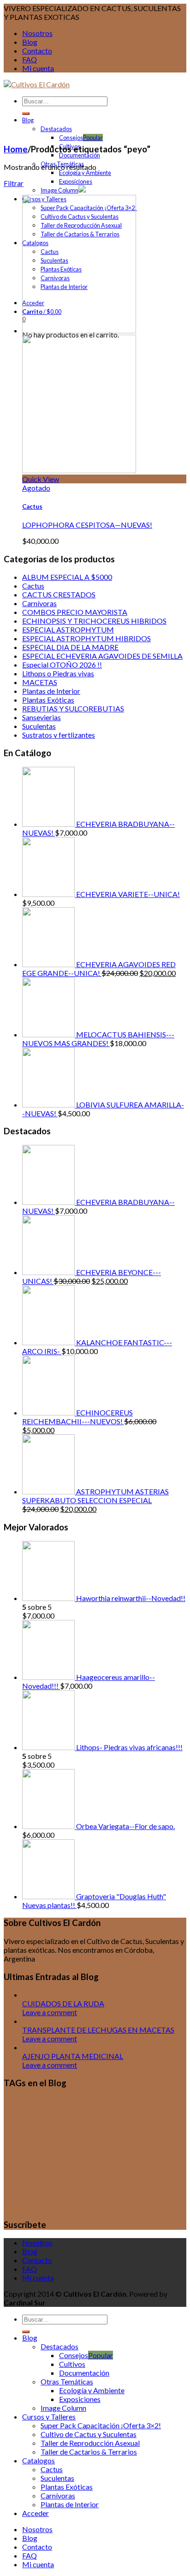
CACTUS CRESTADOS (59, 594)
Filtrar (14, 183)
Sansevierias (42, 717)
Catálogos (70, 2106)
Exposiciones (76, 181)
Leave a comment (50, 2012)
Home (16, 149)
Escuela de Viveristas (128, 2178)
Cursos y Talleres (49, 2417)
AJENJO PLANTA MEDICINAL (73, 2056)
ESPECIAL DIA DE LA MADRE (70, 647)
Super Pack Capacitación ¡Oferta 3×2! (101, 2425)
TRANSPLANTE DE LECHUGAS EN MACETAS (98, 2030)
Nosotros (37, 33)
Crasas (114, 2105)
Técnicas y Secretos (104, 2204)
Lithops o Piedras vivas (58, 673)
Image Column (59, 190)
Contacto (37, 51)
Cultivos (72, 2134)
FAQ (30, 59)
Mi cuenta (38, 68)
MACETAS (40, 682)
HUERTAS (86, 2192)
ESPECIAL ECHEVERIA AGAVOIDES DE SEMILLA (102, 656)
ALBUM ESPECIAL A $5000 (67, 577)
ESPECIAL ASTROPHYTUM (68, 629)
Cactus (32, 506)
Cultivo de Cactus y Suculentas (89, 2434)
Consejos (71, 138)
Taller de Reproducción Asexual (90, 2443)
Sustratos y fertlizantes (59, 735)
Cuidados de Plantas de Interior (90, 2113)
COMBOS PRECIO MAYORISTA (75, 612)
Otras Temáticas (67, 2381)
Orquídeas (118, 2193)
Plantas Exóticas (48, 700)
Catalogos (39, 2460)
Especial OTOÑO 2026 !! (62, 665)
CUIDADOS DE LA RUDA (63, 2003)
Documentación (80, 155)
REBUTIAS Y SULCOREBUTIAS (73, 708)
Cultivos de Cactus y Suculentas (81, 2141)
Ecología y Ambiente (85, 173)
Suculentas (39, 726)
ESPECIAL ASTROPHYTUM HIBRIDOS (86, 638)
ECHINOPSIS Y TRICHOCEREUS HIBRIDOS (94, 621)
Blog (30, 42)
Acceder (36, 2513)
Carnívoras (39, 603)
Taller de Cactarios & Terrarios (89, 2452)
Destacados (56, 129)
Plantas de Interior (51, 691)
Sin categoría (148, 2193)
